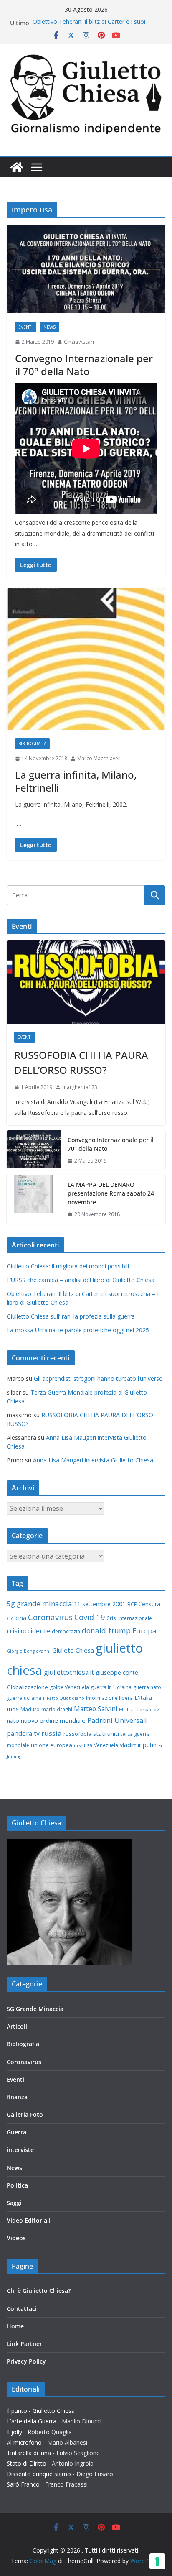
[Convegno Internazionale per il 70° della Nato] (86, 269)
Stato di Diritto (27, 2463)
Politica (17, 2185)
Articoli (17, 2026)
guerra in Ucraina (111, 1687)
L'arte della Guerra (32, 2421)
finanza (17, 2097)
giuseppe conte (117, 1673)
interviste (20, 2150)
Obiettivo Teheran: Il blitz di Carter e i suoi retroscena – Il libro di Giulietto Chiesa (89, 27)
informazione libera (109, 1698)
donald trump (106, 1630)
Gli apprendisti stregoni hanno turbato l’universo (98, 1379)
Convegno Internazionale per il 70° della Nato (84, 365)
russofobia (77, 1734)
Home (15, 2326)
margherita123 (80, 1087)
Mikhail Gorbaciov (139, 1710)
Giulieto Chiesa (73, 1650)
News (49, 327)
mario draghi (57, 1709)
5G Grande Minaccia (35, 2009)
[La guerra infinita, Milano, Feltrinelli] (86, 659)
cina (21, 1618)
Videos (16, 2238)
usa (88, 1745)
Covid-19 (90, 1617)
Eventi (25, 327)
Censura (149, 1604)
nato (13, 1721)
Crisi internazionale (129, 1618)
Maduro (30, 1709)
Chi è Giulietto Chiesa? (39, 2291)
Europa (144, 1631)
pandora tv (23, 1733)
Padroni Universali (117, 1720)
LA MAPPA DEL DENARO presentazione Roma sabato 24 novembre (111, 1193)
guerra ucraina (24, 1698)
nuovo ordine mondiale (53, 1720)
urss (78, 1745)
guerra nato (147, 1687)
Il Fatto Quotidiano (64, 1698)
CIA (10, 1618)
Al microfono (24, 2442)
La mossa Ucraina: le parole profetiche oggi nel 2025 (78, 1330)
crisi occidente (28, 1631)
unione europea (52, 1745)
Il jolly (14, 2432)
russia (52, 1733)
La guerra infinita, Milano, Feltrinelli (76, 781)
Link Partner (24, 2344)
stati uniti (106, 1733)
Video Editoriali (29, 2220)
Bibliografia (32, 744)
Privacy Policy (26, 2361)
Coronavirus (50, 1617)
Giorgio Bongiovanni (29, 1651)
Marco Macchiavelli (100, 758)
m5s (13, 1709)
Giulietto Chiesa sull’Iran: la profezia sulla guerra (71, 1316)
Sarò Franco (23, 2484)
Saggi (14, 2203)
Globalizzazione (27, 1687)
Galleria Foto (25, 2115)
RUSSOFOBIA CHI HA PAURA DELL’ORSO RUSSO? (81, 1062)
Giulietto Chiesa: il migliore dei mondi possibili (68, 1266)
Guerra (16, 2132)
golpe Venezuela (69, 1687)
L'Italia (143, 1698)
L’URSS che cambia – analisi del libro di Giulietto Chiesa (81, 1280)
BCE (132, 1604)
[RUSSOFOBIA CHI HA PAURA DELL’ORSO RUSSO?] (86, 982)
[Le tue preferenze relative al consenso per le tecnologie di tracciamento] (157, 2561)
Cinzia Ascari (79, 342)
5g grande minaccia (39, 1604)
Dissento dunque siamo (39, 2474)
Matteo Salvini (96, 1709)
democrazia (66, 1632)
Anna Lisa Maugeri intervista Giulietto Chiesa (93, 1460)
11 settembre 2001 (100, 1604)
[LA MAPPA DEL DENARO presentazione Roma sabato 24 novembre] (34, 1200)
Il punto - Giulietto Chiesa (41, 2411)
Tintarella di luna (29, 2453)
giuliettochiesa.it (69, 1672)
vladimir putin (138, 1745)
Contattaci (22, 2309)
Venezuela (106, 1745)
